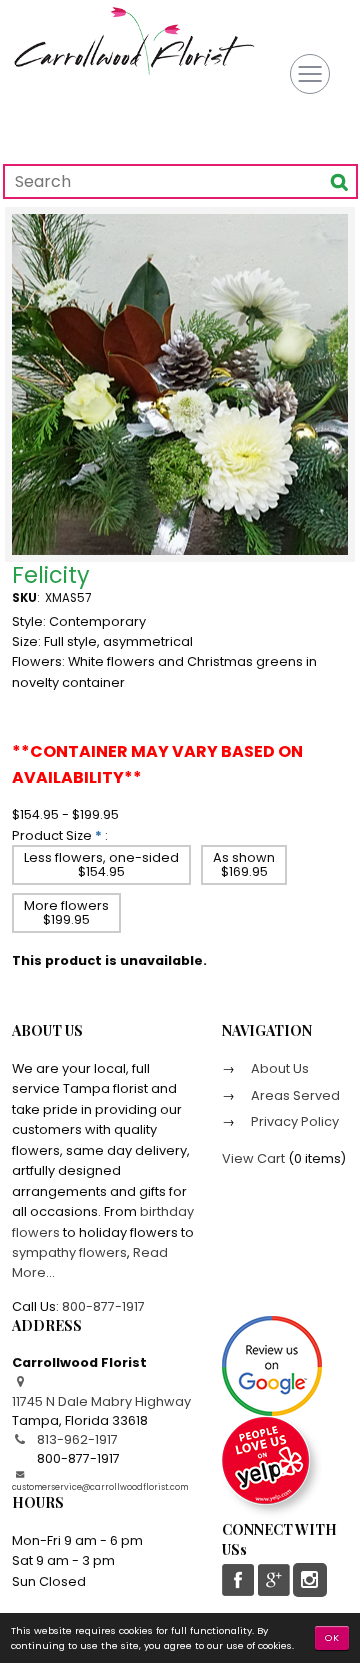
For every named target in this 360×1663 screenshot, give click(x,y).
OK (332, 1637)
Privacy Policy (293, 1121)
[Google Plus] (273, 1580)
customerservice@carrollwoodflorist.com (100, 1487)
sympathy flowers (69, 1252)
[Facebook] (239, 1580)
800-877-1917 (103, 1306)
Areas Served (294, 1095)
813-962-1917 (77, 1439)
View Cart (253, 1158)
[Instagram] (310, 1580)
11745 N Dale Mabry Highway (101, 1401)
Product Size (52, 835)
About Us (278, 1068)
